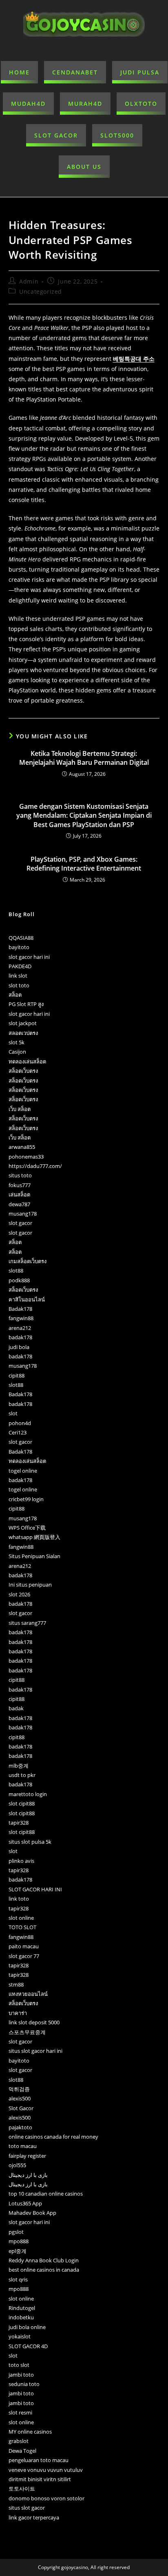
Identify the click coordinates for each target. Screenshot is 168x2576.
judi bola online (27, 2327)
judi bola (19, 1347)
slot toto (19, 985)
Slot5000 (117, 135)
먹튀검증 (19, 2089)
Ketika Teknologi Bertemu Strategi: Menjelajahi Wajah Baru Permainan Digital (84, 758)
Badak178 (20, 1309)
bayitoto (19, 947)
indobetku (21, 2317)
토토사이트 (22, 2489)
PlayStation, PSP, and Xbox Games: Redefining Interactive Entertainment (84, 864)
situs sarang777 (27, 1623)
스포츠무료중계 (27, 2032)
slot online (21, 1918)
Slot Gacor (56, 135)
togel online (23, 1471)
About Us (84, 167)
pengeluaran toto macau (39, 2460)
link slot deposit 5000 (34, 2022)
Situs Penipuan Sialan (34, 1556)
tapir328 (19, 1823)
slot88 (16, 1271)
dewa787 (19, 1204)
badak (16, 1708)
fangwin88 (21, 1318)
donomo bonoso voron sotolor (46, 2498)
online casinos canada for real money (53, 2137)
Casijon (17, 1052)
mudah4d (28, 104)
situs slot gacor (27, 2508)
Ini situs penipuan (30, 1585)
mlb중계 (19, 1766)
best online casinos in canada (44, 2270)
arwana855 (22, 1147)
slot (13, 1413)
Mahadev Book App (32, 2213)
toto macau (23, 2146)
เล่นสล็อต (19, 1194)
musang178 (23, 1214)
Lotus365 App (25, 2203)
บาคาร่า (18, 2013)
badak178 (20, 1337)
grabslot (19, 2441)
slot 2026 (19, 1594)
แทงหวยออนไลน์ (28, 1994)
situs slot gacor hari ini (35, 2051)
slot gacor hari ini (29, 957)
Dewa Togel (22, 2451)
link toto (19, 1899)
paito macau (24, 1946)
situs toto (20, 1175)
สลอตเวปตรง (23, 1033)
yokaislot (20, 2336)
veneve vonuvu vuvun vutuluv (46, 2470)
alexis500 (20, 2098)
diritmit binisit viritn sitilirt (40, 2479)
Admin (29, 281)
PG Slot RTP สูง (26, 1004)
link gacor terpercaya (34, 2517)
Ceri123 (18, 1432)
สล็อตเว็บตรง (23, 1071)
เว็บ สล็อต (20, 1109)
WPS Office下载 (27, 1528)
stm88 (16, 1984)
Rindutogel (22, 2308)
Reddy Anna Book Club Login (44, 2260)
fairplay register (27, 2156)
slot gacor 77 (24, 1956)
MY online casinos (30, 2432)
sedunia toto (24, 2384)
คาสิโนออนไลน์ (27, 1299)
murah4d (85, 104)
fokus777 (20, 1185)
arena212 (20, 1328)
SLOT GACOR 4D (28, 2346)
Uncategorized (41, 291)
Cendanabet (75, 72)
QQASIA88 (21, 938)
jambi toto (21, 2375)
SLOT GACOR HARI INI (35, 1889)
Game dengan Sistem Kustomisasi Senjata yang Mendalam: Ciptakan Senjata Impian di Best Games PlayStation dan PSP (84, 815)
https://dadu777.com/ (35, 1166)
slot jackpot (23, 1023)
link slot (18, 976)
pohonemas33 (26, 1157)
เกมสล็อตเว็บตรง (28, 1261)
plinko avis (21, 1861)
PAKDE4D (20, 966)
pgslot (16, 2232)
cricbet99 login (26, 1499)
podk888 (19, 1280)
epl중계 (18, 2251)
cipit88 (17, 1375)
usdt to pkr (22, 1775)
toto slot (19, 2365)
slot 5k (17, 1042)
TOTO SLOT (22, 1927)
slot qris (18, 2279)
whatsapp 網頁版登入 (34, 1537)
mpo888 (19, 2241)
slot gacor (20, 1223)
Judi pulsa (140, 72)
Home (19, 72)
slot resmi (20, 2412)
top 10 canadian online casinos (46, 2194)
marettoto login (28, 1794)
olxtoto (141, 104)
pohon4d (20, 1423)
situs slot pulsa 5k (30, 1842)
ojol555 (17, 2165)
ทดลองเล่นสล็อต (27, 1061)
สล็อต (15, 995)
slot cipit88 (22, 1803)
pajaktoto (20, 2127)
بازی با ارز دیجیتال (28, 2175)
